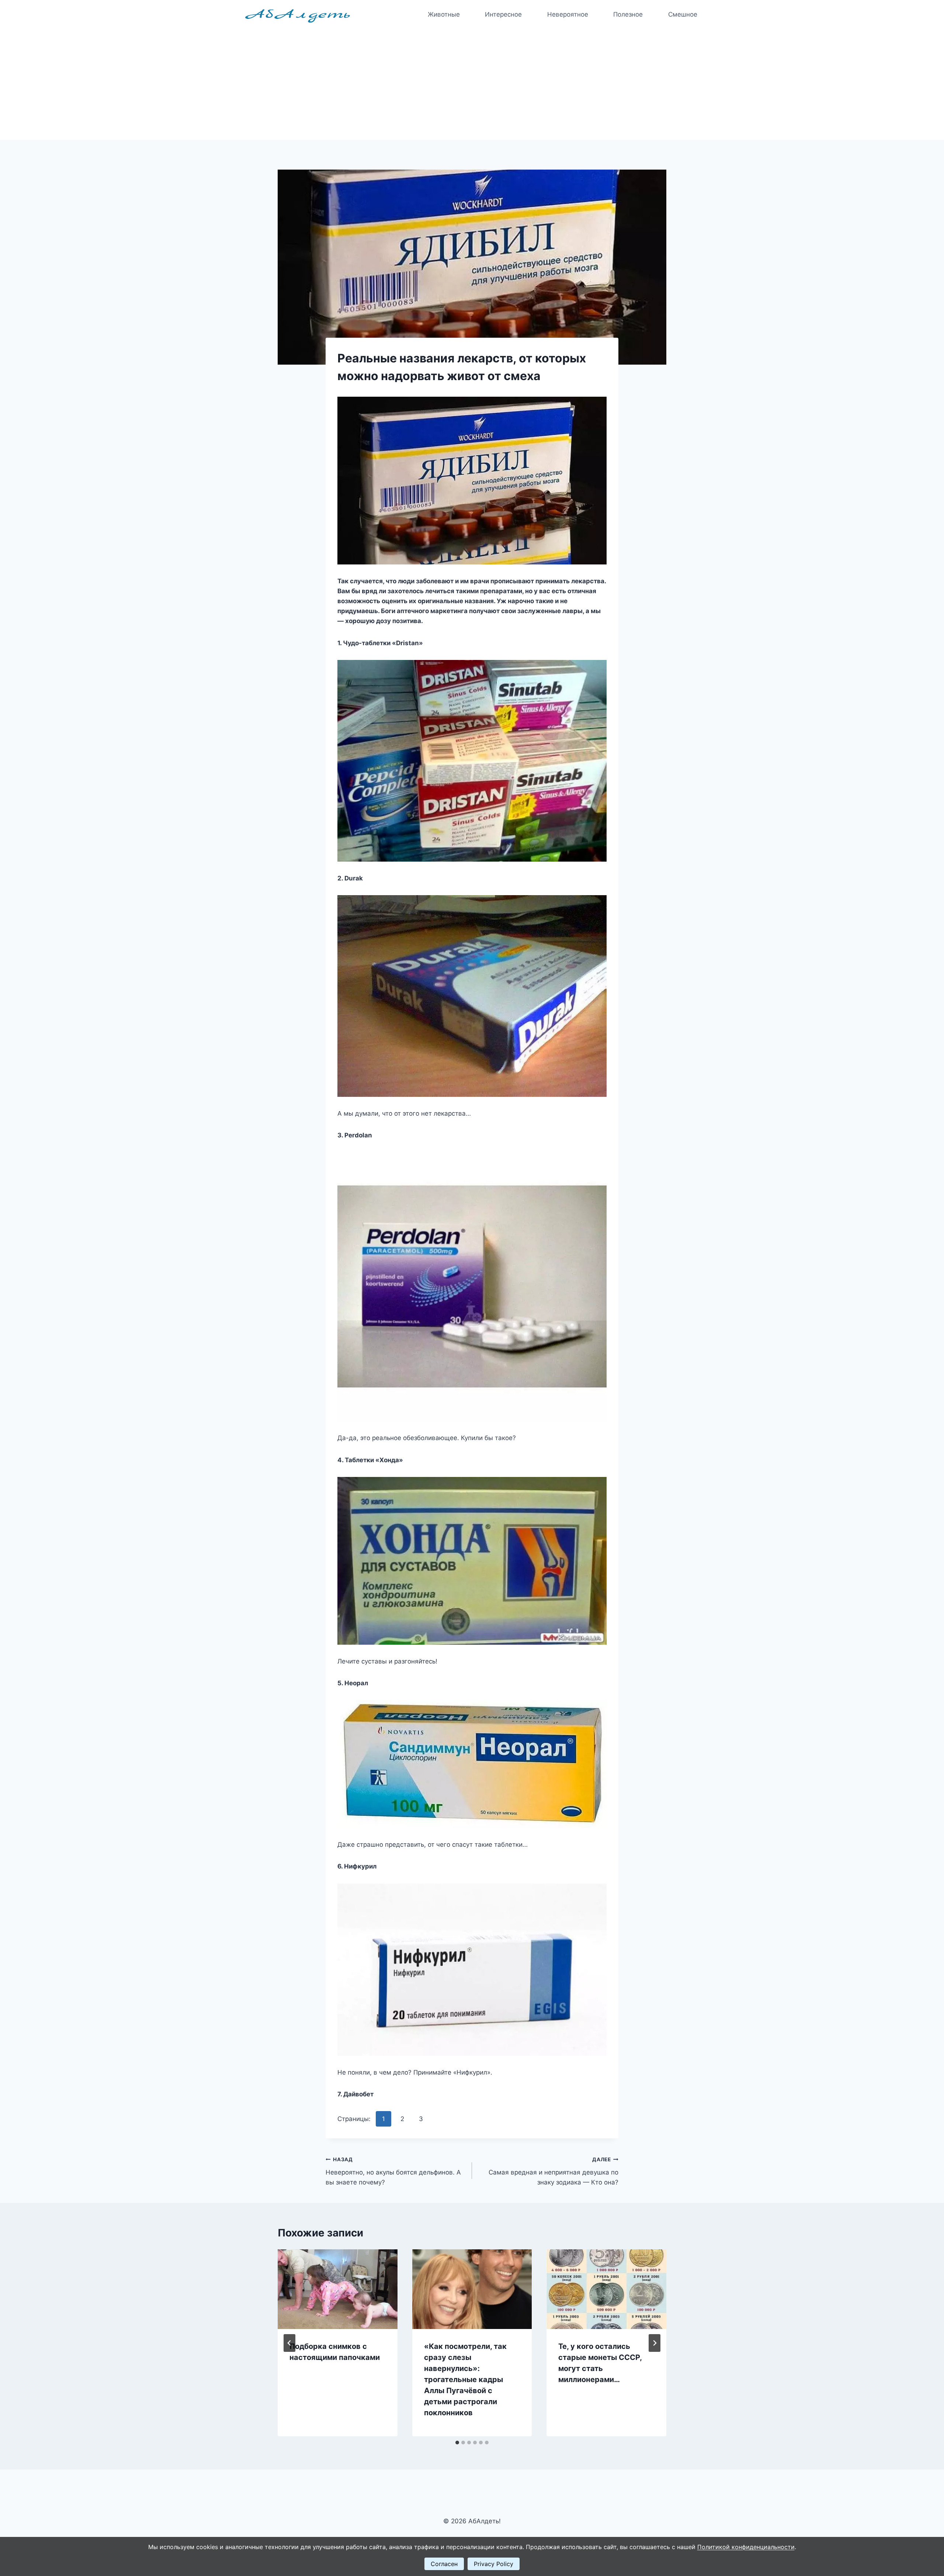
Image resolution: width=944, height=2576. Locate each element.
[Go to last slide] (289, 2343)
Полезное (628, 14)
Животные (444, 14)
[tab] (457, 2443)
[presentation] (338, 2289)
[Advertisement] (472, 85)
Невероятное (568, 14)
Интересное (503, 14)
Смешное (683, 14)
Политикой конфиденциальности (746, 2547)
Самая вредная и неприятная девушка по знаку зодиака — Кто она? (553, 2171)
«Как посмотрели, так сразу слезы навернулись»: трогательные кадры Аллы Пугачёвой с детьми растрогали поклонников (465, 2379)
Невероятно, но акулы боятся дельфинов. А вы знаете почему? (393, 2171)
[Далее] (655, 2343)
